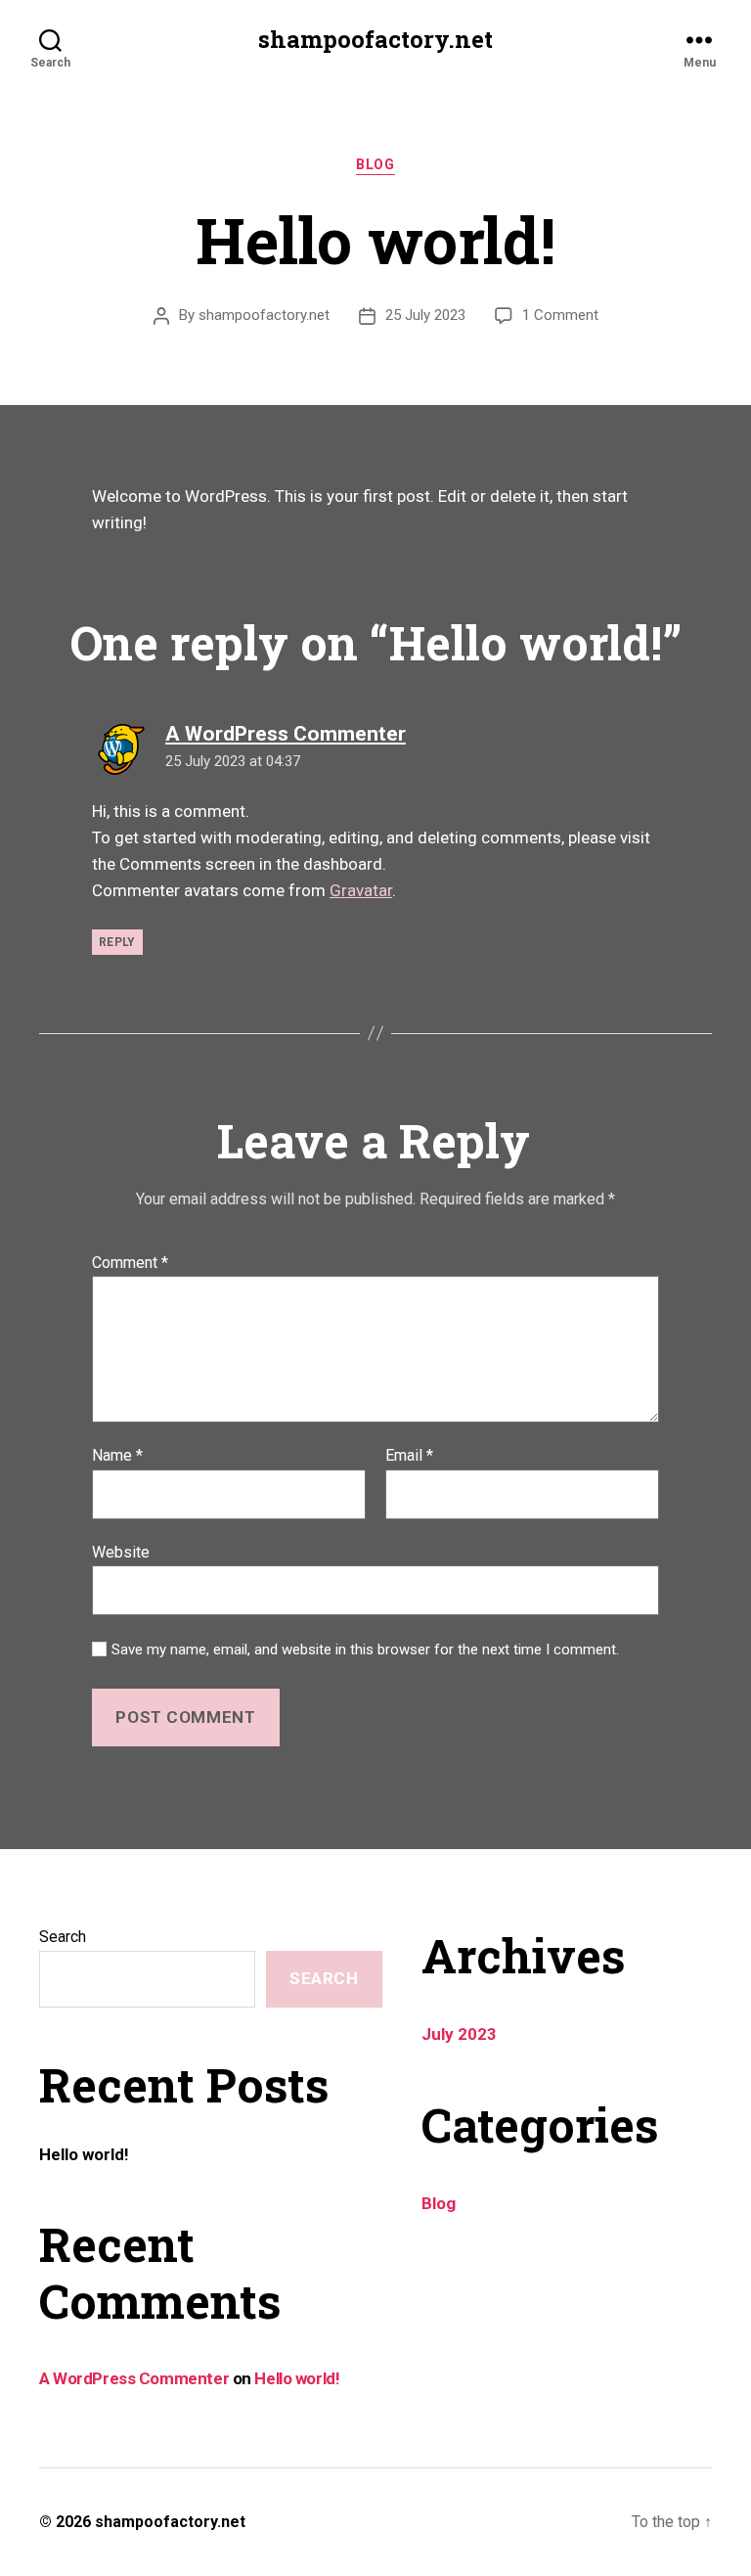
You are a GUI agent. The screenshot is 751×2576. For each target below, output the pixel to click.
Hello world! (84, 2154)
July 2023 (459, 2034)
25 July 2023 (425, 315)
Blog (375, 164)
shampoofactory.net (375, 39)
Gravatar (361, 890)
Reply (117, 942)
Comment (130, 1263)
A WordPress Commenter (134, 2378)
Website (121, 1552)
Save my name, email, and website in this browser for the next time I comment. (365, 1650)
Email (409, 1456)
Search (63, 1937)
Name (117, 1456)
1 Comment (560, 315)
